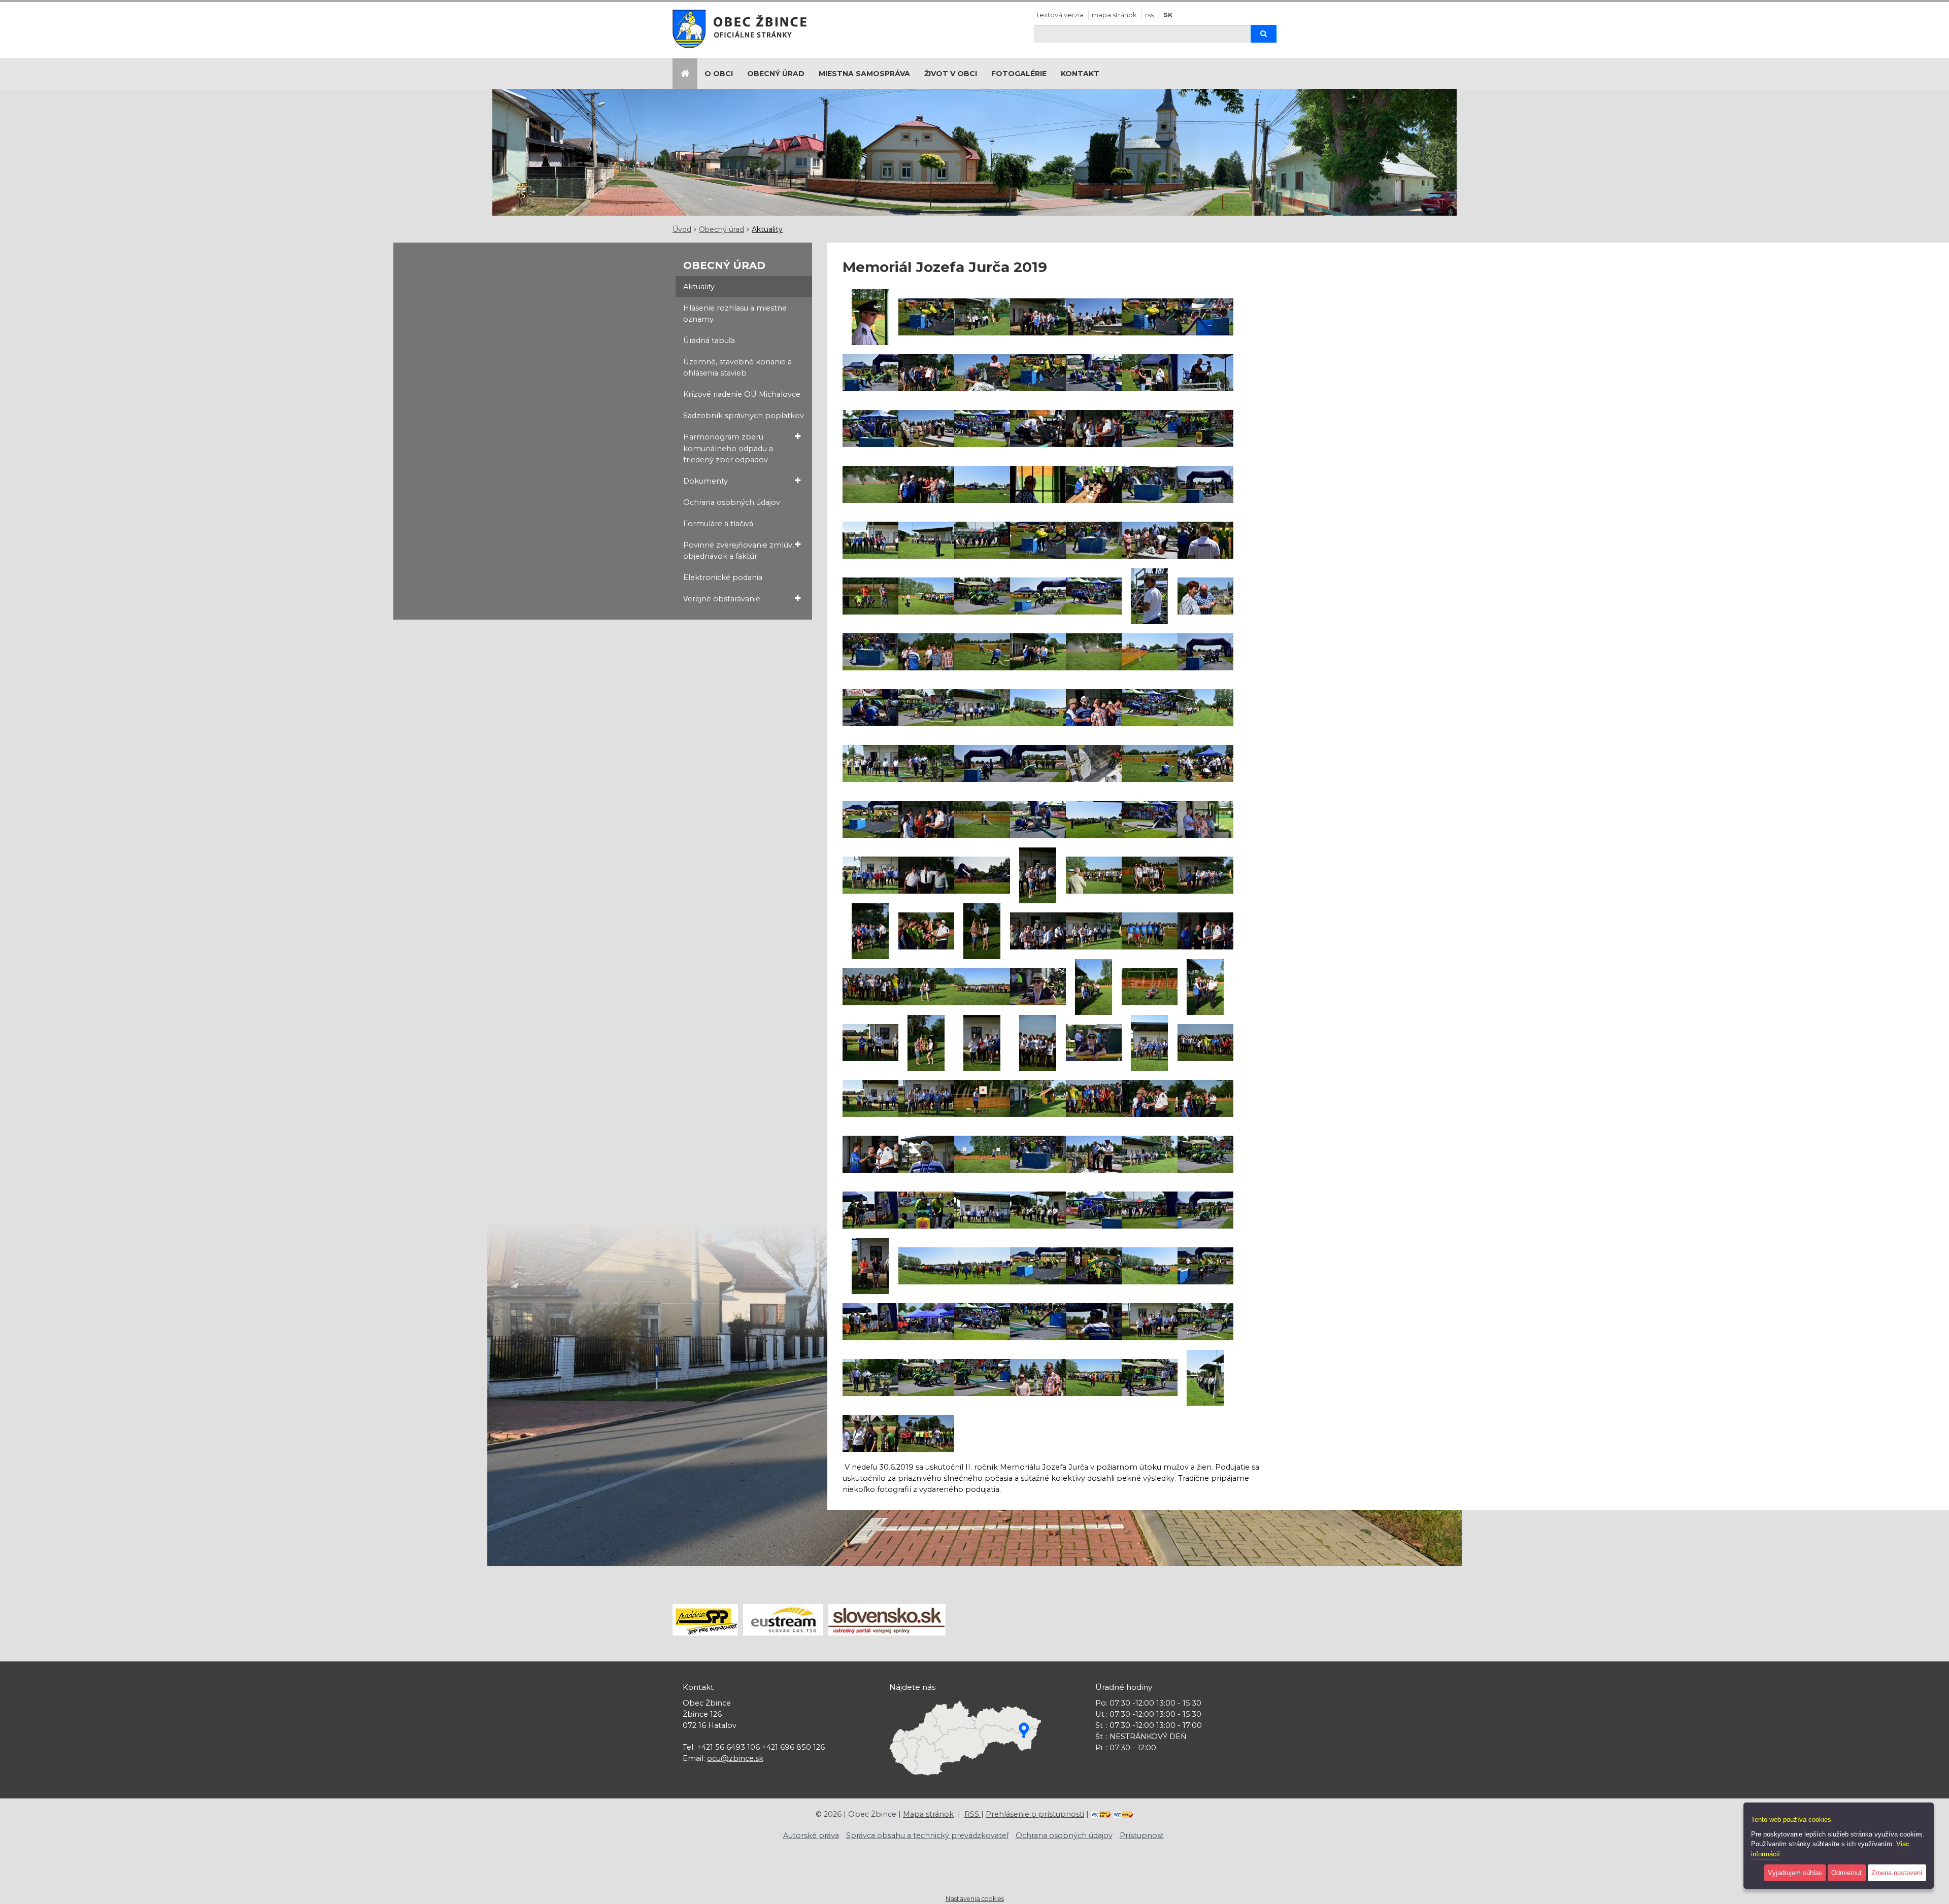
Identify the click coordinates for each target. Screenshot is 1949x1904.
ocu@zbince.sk (735, 1758)
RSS (1149, 15)
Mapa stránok (1114, 15)
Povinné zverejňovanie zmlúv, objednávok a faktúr (738, 551)
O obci (719, 74)
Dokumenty (705, 481)
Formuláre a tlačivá (718, 524)
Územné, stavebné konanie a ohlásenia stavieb (737, 367)
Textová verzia (1060, 15)
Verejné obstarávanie (722, 599)
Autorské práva (811, 1835)
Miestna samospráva (864, 74)
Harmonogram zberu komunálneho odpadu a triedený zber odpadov (728, 448)
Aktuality (767, 229)
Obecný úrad (776, 74)
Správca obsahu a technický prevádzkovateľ (927, 1835)
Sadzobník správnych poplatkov (744, 416)
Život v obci (951, 74)
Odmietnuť (1847, 1873)
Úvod (682, 229)
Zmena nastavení (1897, 1873)
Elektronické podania (723, 577)
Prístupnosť (1142, 1835)
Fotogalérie (1019, 74)
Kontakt (1080, 74)
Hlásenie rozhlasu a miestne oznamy (735, 314)
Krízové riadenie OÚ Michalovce (742, 394)
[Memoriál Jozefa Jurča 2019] (870, 317)
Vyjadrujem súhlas (1795, 1873)
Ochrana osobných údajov (732, 502)
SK (1168, 15)
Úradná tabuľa (709, 341)
